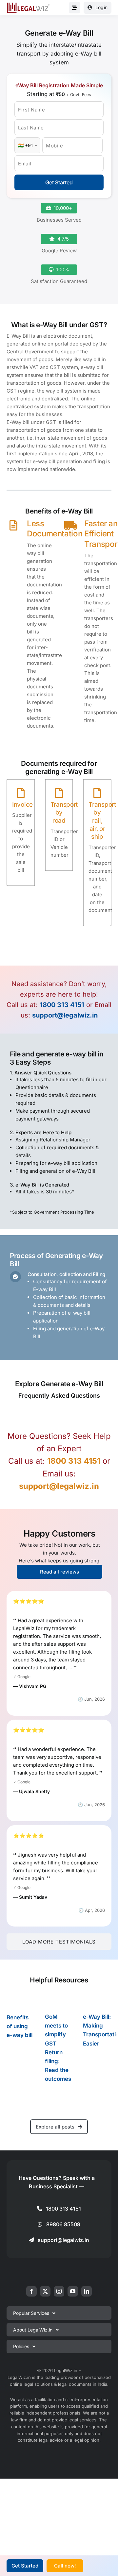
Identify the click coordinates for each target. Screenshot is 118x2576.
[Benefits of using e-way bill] (21, 2002)
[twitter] (45, 2291)
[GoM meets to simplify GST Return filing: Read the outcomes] (59, 2002)
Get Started (59, 182)
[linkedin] (87, 2291)
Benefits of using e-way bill (20, 2026)
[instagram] (59, 2291)
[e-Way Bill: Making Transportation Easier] (97, 2002)
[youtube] (73, 2291)
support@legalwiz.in (65, 1015)
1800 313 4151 (62, 1005)
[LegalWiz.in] (28, 5)
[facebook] (31, 2291)
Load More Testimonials (59, 1942)
